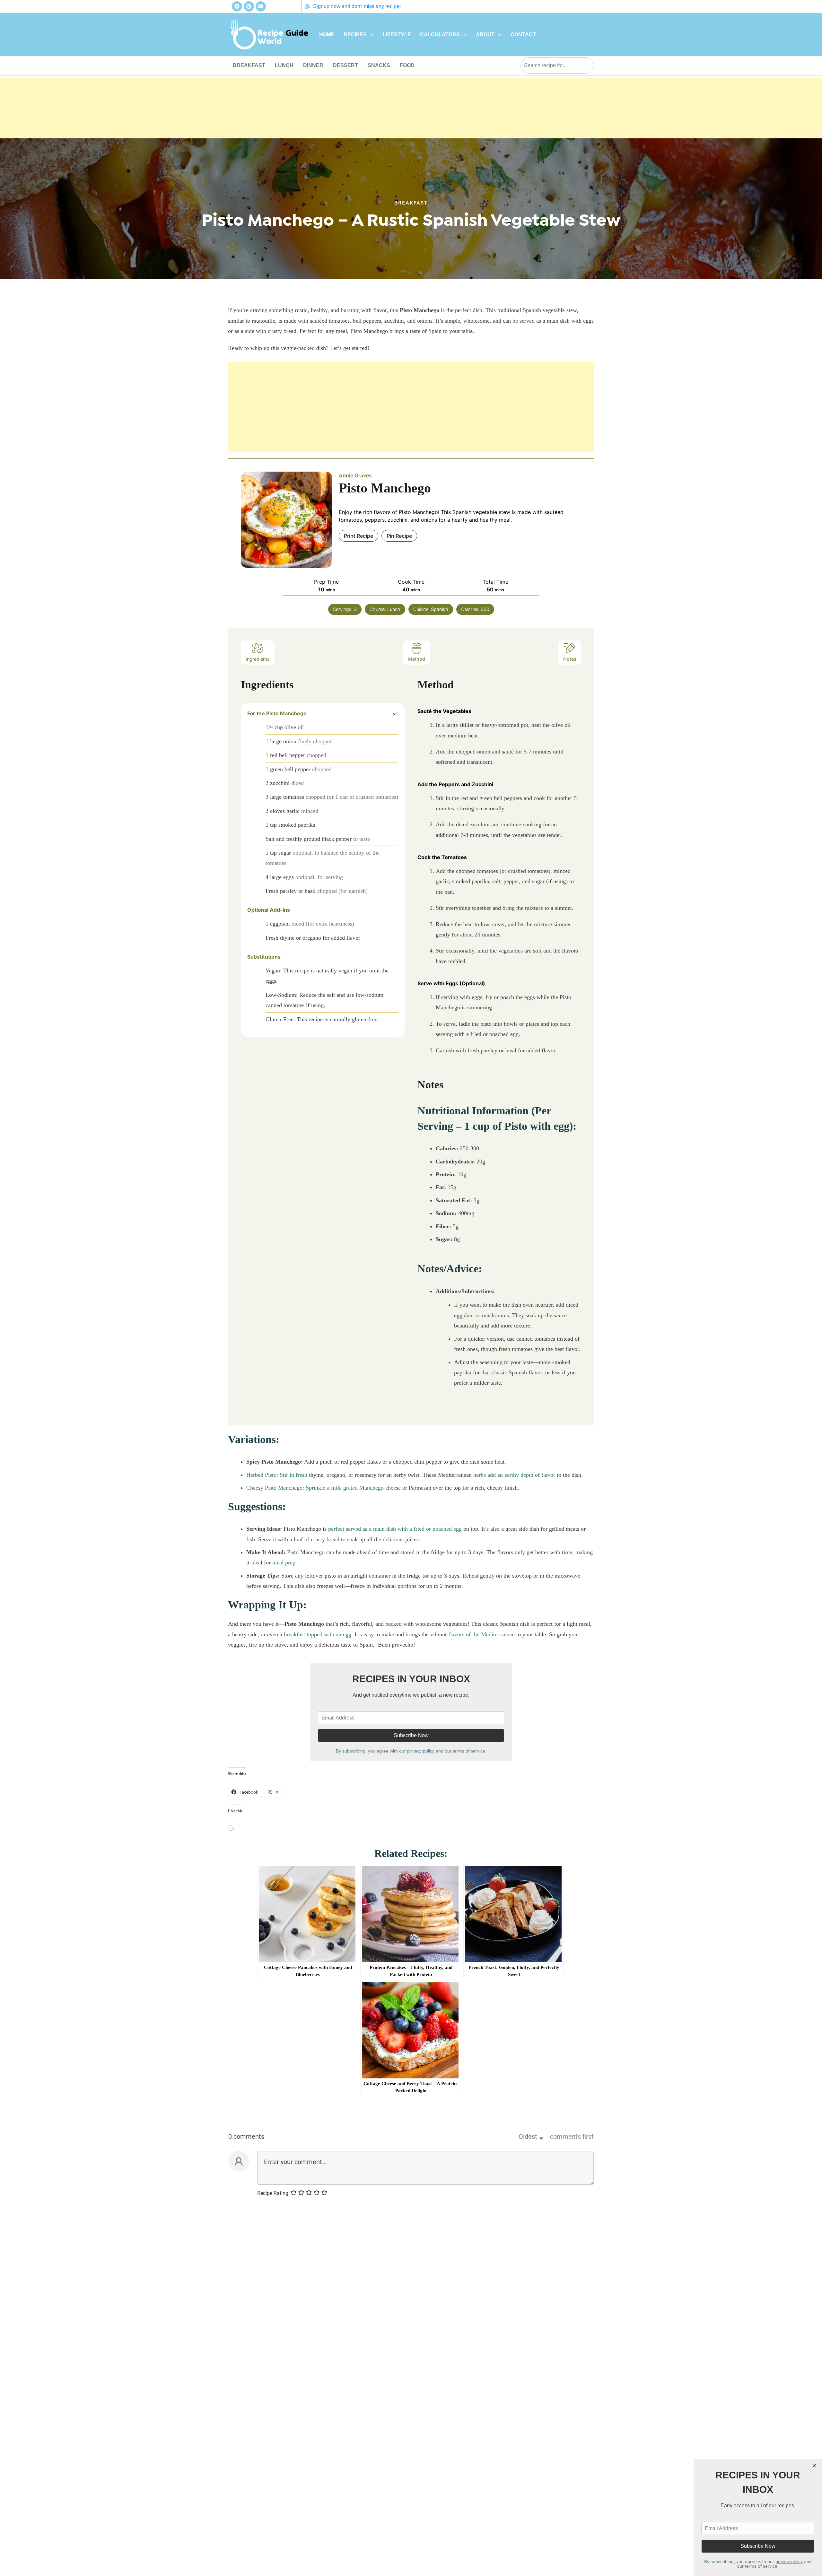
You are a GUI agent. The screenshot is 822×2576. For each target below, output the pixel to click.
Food (407, 65)
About (485, 35)
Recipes (355, 35)
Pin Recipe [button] (399, 536)
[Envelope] (261, 6)
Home (327, 35)
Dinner (313, 65)
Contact (523, 35)
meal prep (284, 1562)
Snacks (379, 65)
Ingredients (258, 659)
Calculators (440, 35)
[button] (359, 35)
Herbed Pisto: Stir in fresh (277, 1475)
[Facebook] (237, 6)
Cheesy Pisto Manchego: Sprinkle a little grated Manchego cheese (324, 1488)
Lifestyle (397, 35)
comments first (572, 2137)
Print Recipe (359, 536)
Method (417, 659)
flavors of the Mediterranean (481, 1634)
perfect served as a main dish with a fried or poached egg (395, 1529)
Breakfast (249, 65)
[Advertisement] (411, 123)
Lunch (284, 65)
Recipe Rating (273, 2193)
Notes (570, 659)
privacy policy (421, 1751)
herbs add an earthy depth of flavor (514, 1475)
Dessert (345, 65)
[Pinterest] (249, 6)
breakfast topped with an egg (318, 1634)
